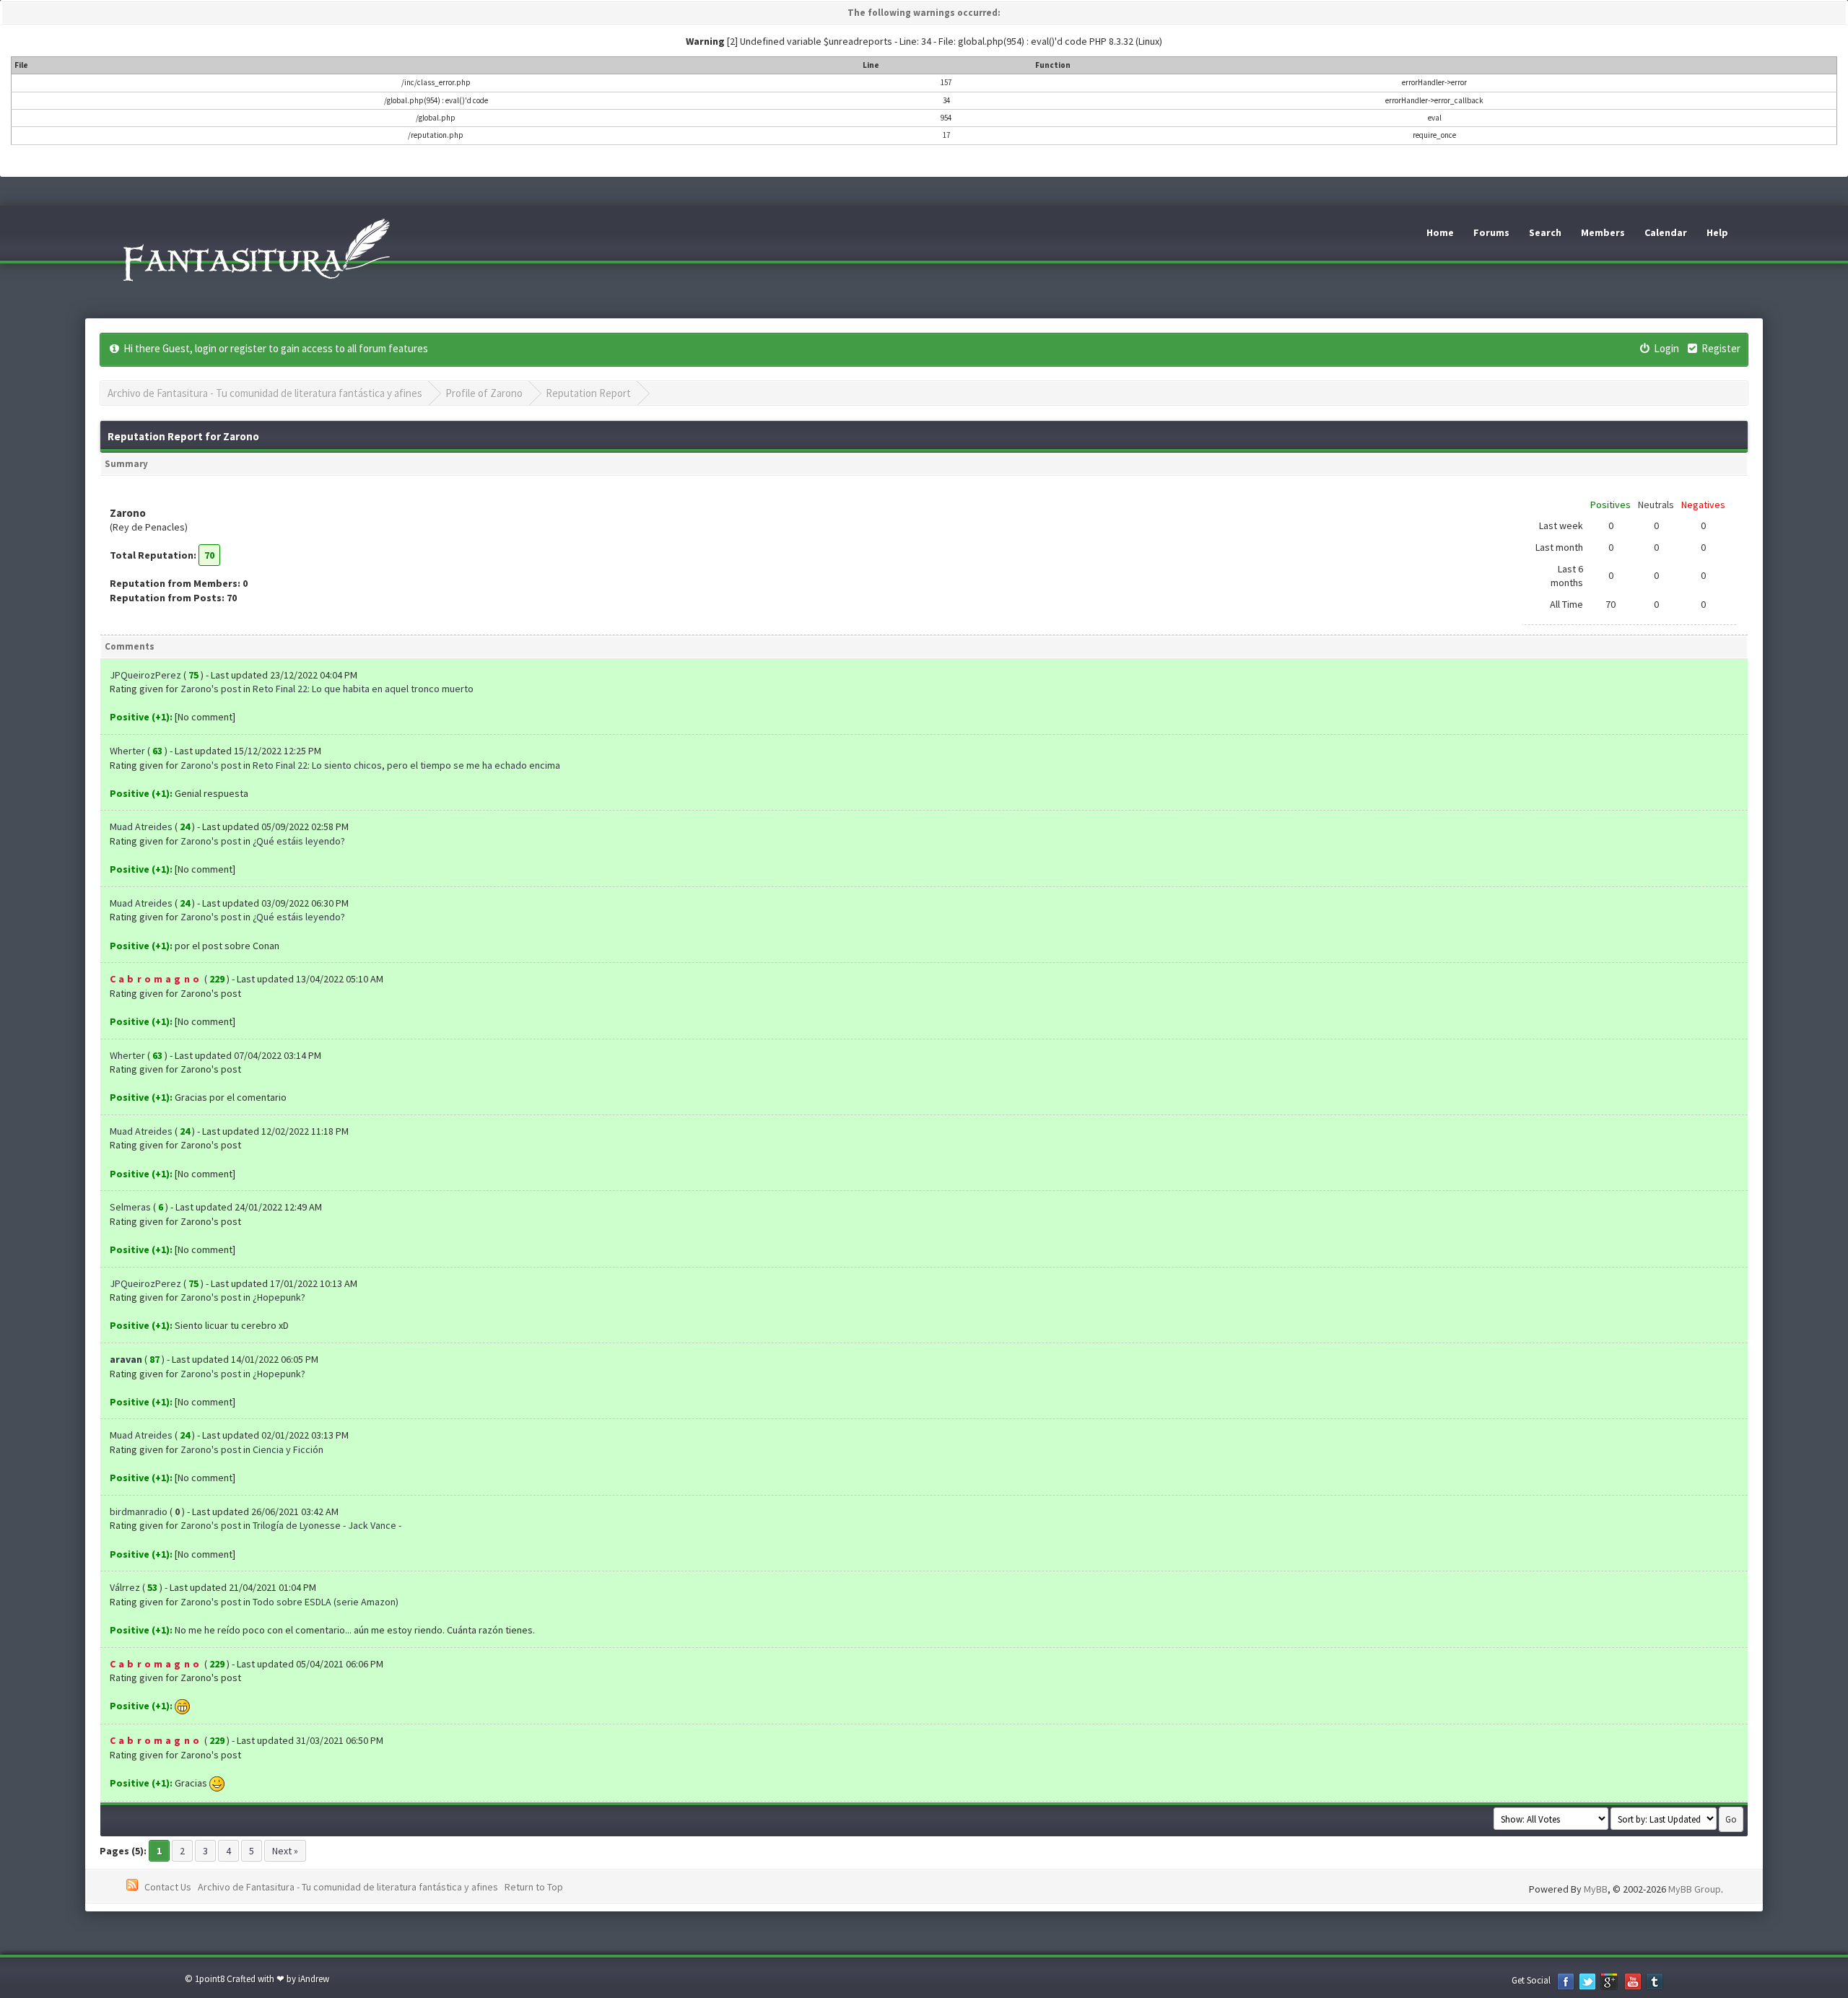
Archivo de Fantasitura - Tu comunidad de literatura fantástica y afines (265, 393)
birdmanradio (139, 1511)
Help (1717, 232)
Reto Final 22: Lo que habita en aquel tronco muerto (363, 689)
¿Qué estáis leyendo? (299, 841)
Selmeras (130, 1207)
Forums (1491, 232)
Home (1440, 232)
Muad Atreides (141, 826)
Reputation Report (588, 393)
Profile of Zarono (484, 393)
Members (1603, 232)
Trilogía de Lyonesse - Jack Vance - (327, 1525)
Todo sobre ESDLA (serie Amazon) (326, 1602)
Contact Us (168, 1887)
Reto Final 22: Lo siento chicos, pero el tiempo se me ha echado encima (406, 765)
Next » (285, 1851)
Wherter (127, 751)
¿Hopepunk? (279, 1297)
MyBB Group (1695, 1889)
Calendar (1666, 232)
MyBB (1596, 1889)
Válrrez (125, 1587)
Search (1545, 232)
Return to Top (534, 1887)
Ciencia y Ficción (288, 1449)
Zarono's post (211, 689)
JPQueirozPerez (145, 675)
